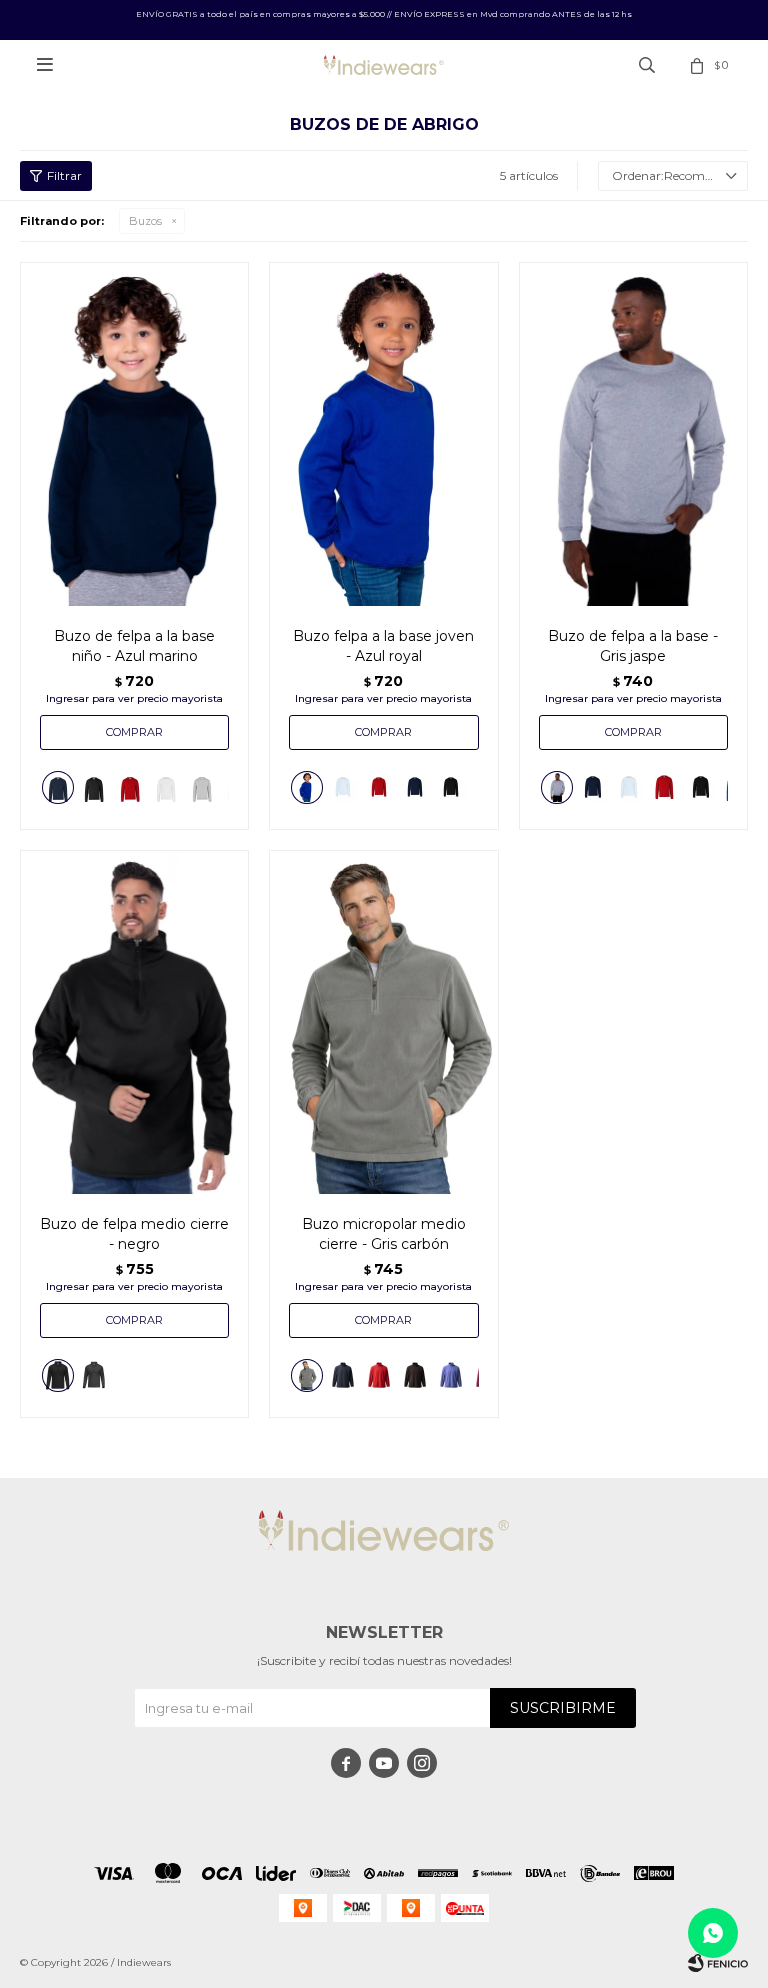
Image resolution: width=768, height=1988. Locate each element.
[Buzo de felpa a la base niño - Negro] (94, 787)
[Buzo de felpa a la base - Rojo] (665, 787)
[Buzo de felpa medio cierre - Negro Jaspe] (94, 1378)
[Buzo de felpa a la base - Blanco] (629, 787)
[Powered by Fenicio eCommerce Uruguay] (718, 1963)
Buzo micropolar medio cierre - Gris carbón (384, 1234)
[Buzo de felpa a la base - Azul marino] (593, 787)
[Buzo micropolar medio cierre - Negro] (415, 1375)
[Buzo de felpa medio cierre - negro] (134, 1022)
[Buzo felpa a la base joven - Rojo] (379, 787)
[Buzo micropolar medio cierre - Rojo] (379, 1375)
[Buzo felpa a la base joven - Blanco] (343, 787)
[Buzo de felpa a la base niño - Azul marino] (134, 434)
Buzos (145, 221)
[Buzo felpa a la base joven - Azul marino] (415, 787)
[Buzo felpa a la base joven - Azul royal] (383, 434)
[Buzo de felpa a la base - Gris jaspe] (633, 434)
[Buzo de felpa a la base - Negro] (701, 787)
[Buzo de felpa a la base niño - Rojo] (130, 787)
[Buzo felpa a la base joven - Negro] (451, 787)
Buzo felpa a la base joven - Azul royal (383, 646)
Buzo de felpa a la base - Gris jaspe (633, 646)
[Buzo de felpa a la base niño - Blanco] (166, 787)
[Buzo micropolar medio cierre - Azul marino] (343, 1375)
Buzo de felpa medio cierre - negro (134, 1234)
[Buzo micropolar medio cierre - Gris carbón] (383, 1022)
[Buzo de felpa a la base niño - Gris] (202, 787)
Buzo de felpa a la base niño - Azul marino (134, 646)
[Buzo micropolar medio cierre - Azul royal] (451, 1375)
